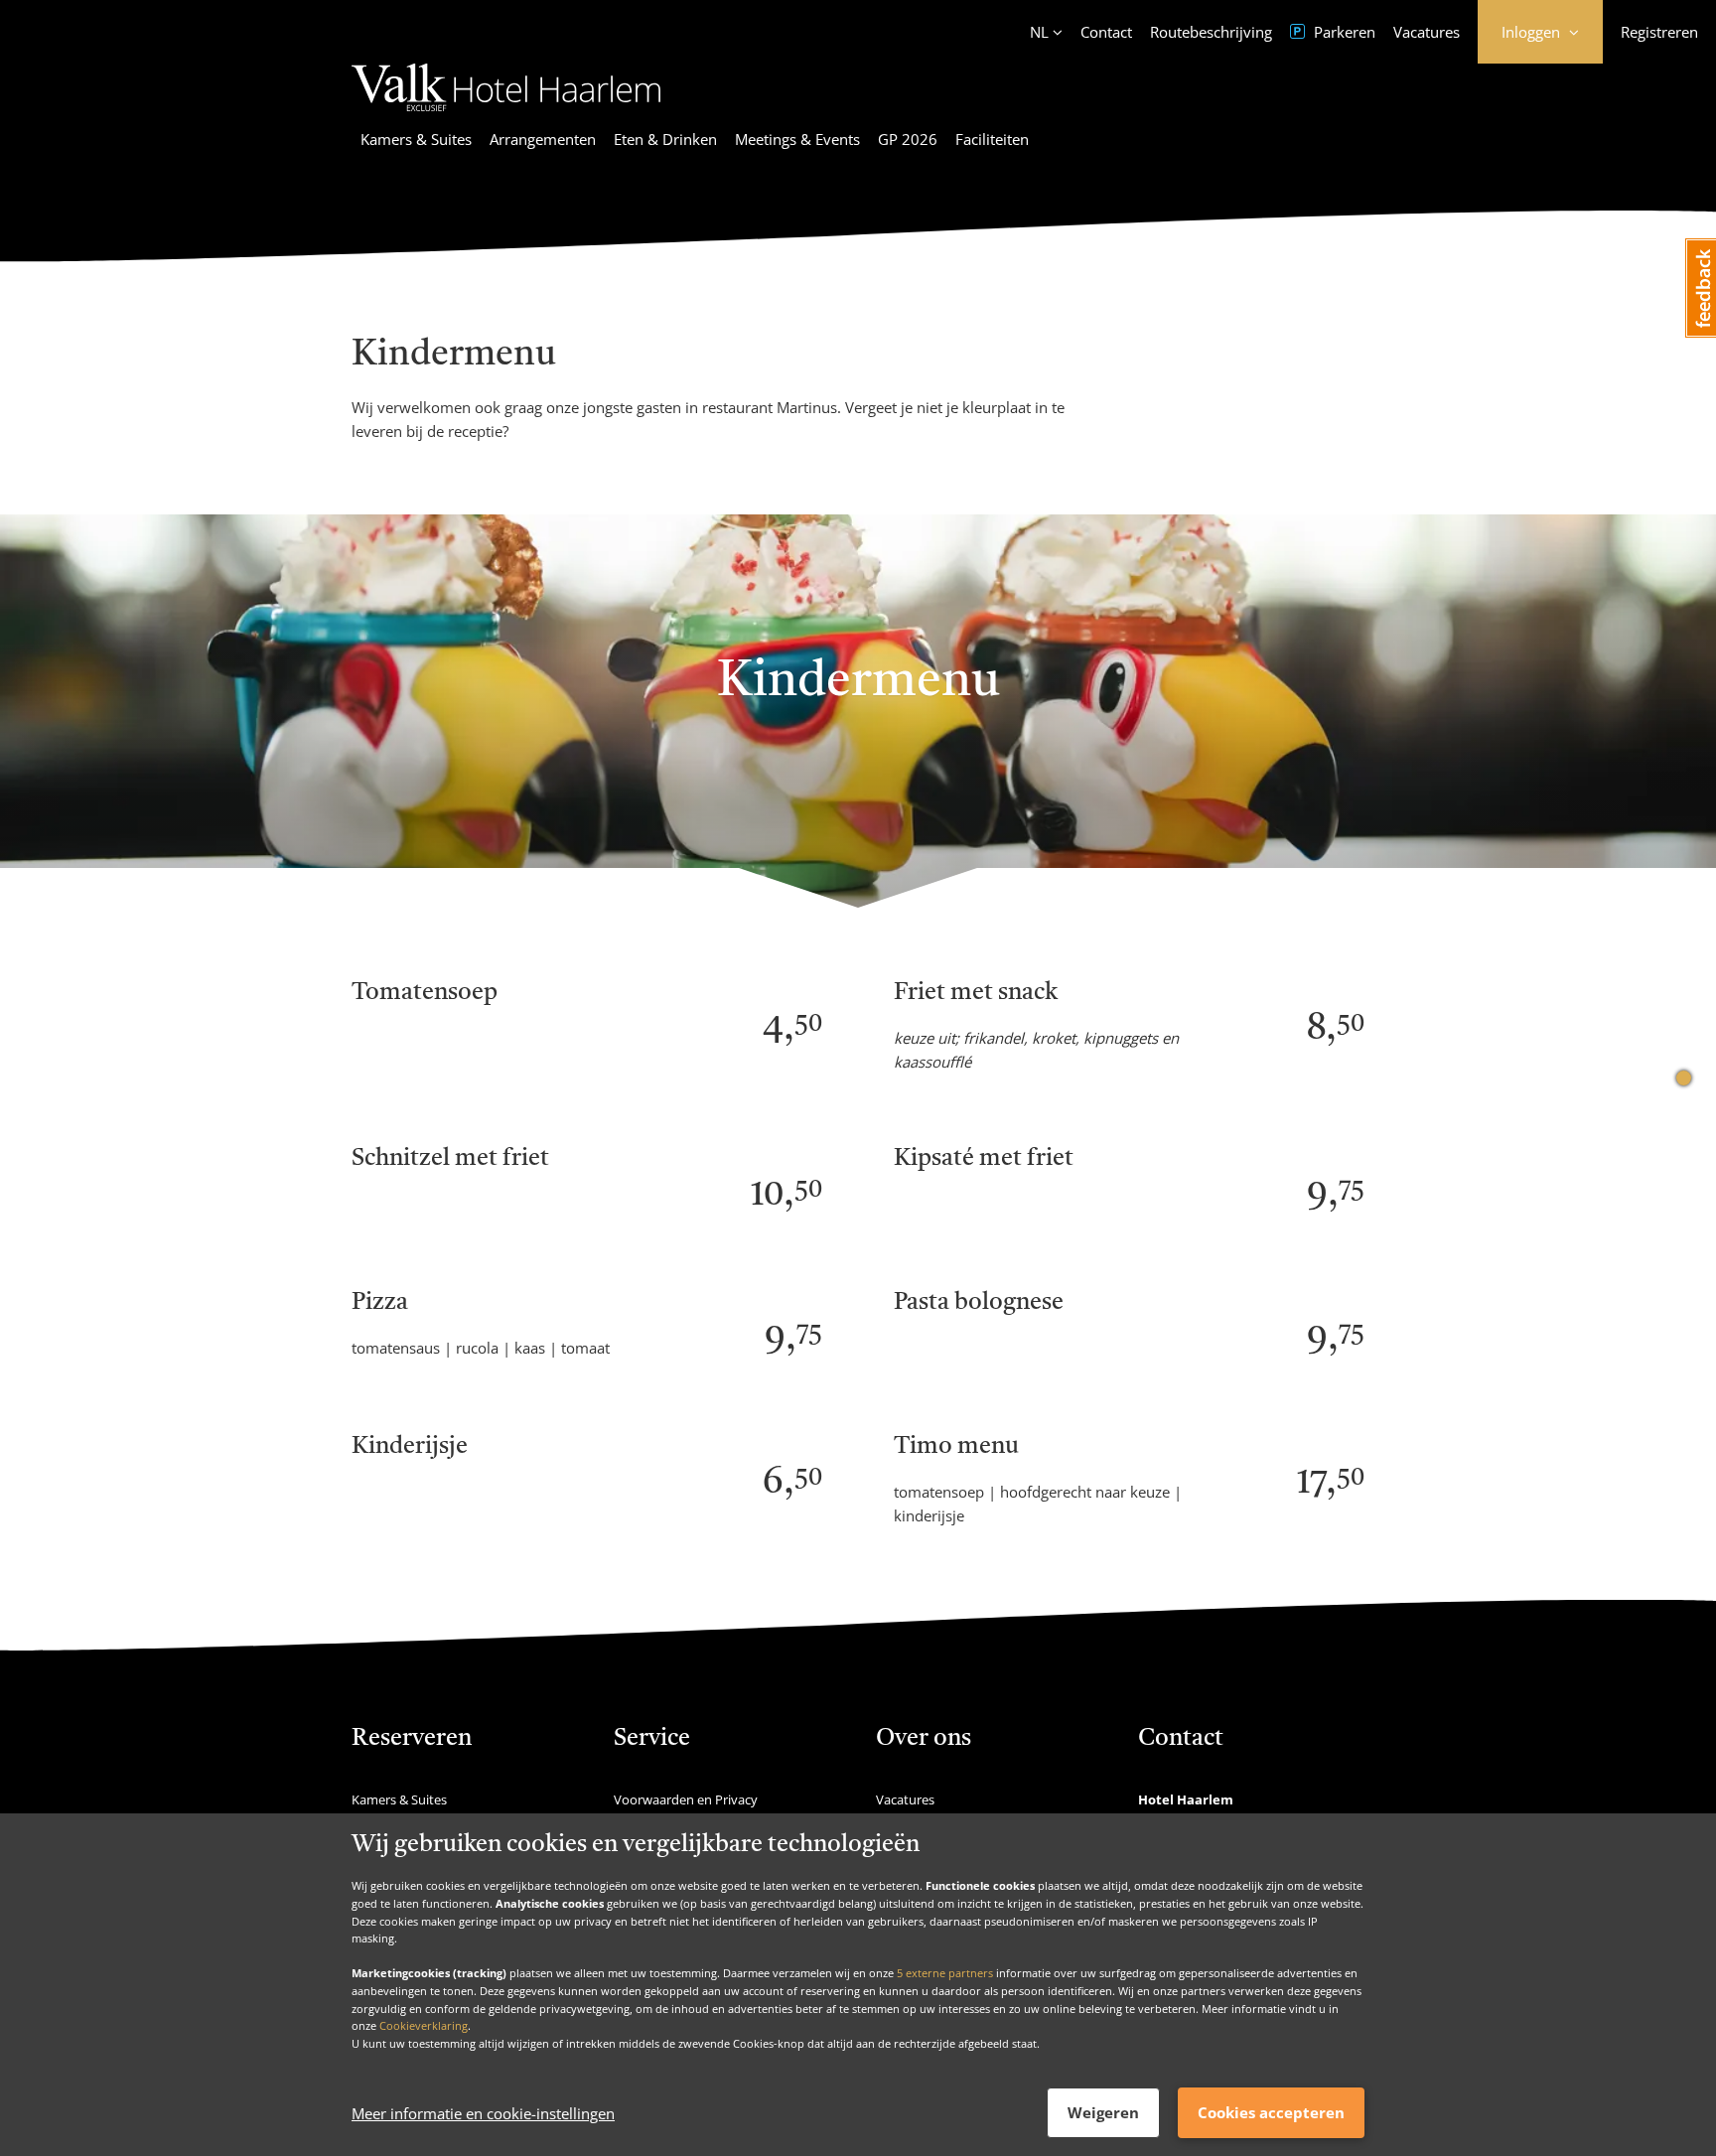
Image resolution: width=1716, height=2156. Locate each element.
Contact (1106, 32)
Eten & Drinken (665, 139)
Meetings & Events (797, 139)
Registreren (1659, 32)
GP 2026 (908, 139)
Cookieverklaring (424, 2025)
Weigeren (1103, 2112)
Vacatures (1427, 32)
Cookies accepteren (1271, 2112)
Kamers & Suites (416, 139)
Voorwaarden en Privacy (686, 1799)
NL (1039, 32)
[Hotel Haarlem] (506, 114)
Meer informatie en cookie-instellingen (483, 2113)
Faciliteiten (992, 139)
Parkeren (1343, 32)
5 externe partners (945, 1973)
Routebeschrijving (1211, 32)
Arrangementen (543, 139)
